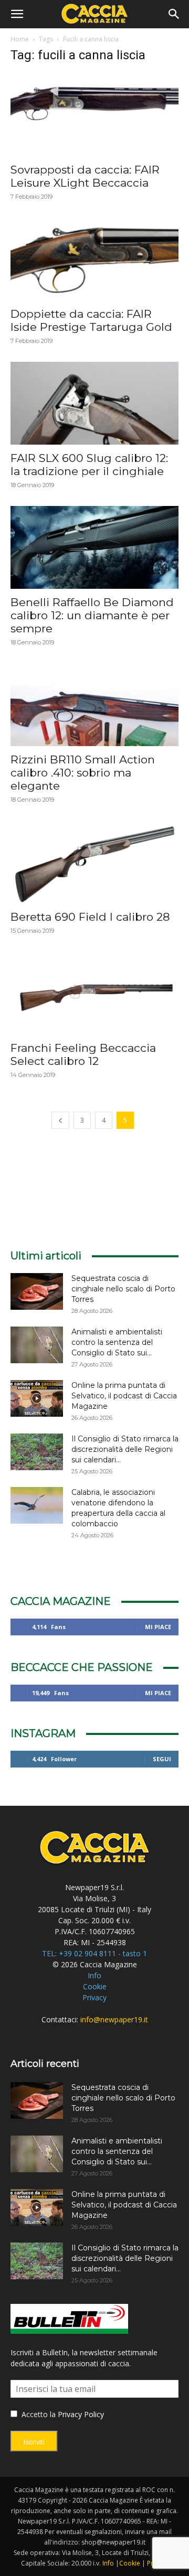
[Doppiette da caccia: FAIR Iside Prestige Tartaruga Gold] (94, 259)
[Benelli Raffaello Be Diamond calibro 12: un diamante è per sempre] (94, 547)
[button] (17, 14)
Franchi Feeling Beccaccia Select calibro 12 (83, 1054)
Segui (162, 1759)
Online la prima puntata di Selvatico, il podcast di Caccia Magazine (124, 1396)
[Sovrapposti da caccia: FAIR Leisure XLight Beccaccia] (94, 115)
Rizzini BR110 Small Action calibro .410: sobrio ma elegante (83, 773)
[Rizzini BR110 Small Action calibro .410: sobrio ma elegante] (94, 705)
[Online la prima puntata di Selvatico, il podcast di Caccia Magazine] (37, 1398)
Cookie (95, 1986)
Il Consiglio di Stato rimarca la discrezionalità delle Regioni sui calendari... (125, 1449)
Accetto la (38, 2414)
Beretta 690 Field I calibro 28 (90, 917)
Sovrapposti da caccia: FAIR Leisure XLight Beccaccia (85, 176)
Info (94, 1975)
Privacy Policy (81, 2414)
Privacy (94, 1997)
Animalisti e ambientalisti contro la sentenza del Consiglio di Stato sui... (117, 1342)
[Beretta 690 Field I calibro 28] (94, 862)
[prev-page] (60, 1120)
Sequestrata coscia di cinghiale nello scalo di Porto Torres (123, 1289)
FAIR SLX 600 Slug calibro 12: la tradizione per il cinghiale (89, 465)
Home (20, 39)
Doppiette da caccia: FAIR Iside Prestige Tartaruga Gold (91, 320)
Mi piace (158, 1627)
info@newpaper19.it (114, 2019)
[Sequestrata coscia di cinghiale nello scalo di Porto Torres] (37, 1291)
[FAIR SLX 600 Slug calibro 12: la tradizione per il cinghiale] (94, 403)
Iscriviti (34, 2442)
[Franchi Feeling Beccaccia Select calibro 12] (94, 993)
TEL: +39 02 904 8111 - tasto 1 (94, 1953)
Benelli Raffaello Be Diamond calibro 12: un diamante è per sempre (92, 615)
